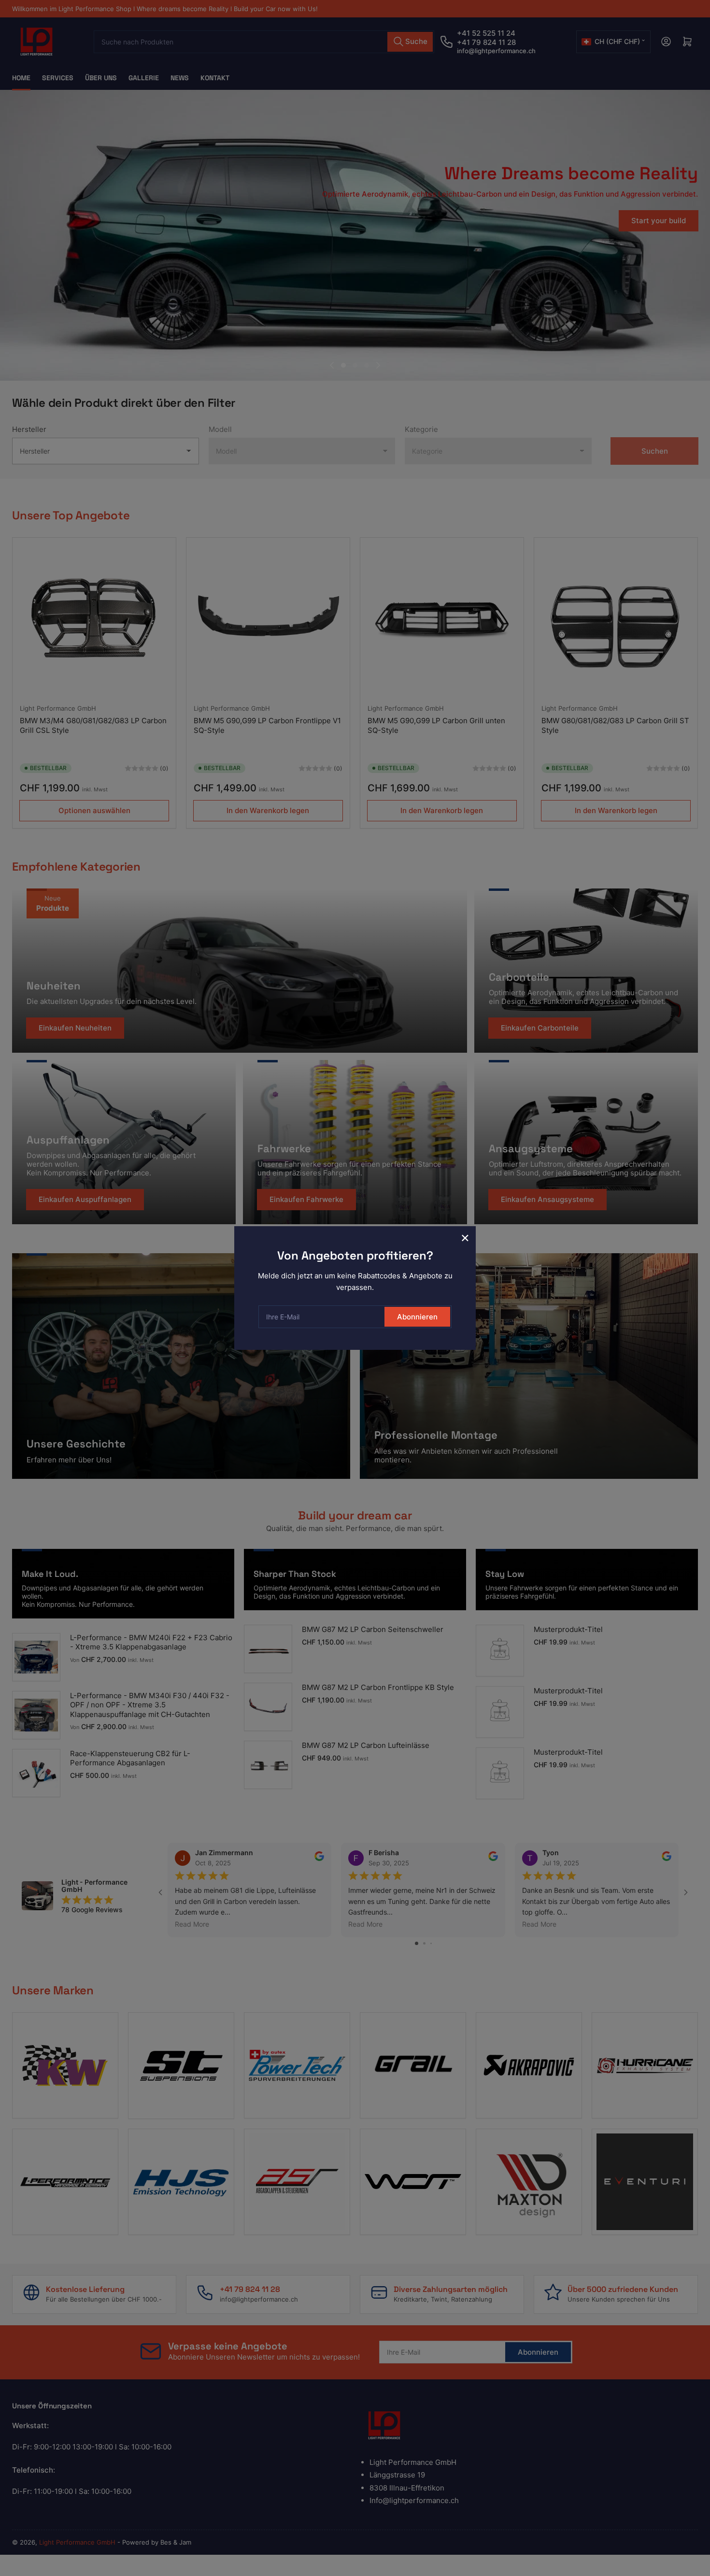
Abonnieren (417, 1317)
